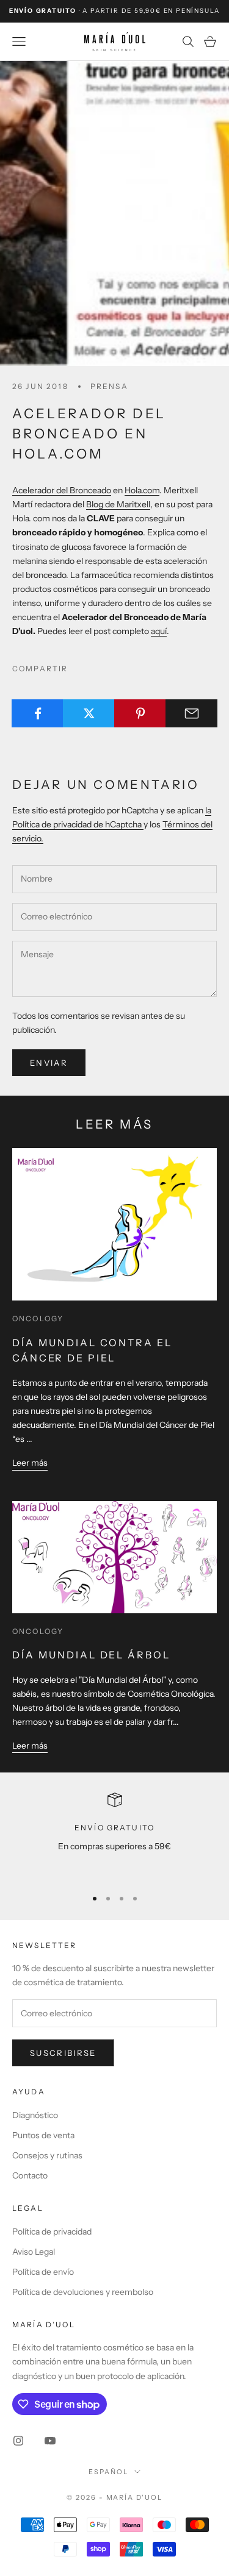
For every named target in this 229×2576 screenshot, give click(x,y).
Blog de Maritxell (118, 504)
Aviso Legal (34, 2252)
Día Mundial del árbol (91, 1655)
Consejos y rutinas (47, 2155)
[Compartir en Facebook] (38, 713)
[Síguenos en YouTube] (50, 2441)
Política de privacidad (52, 2232)
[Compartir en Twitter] (89, 713)
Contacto (30, 2175)
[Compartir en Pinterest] (140, 713)
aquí (159, 631)
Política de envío (43, 2272)
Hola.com (142, 490)
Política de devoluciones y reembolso (83, 2292)
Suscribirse (63, 2053)
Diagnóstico (35, 2115)
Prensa (109, 386)
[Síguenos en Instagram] (18, 2441)
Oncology (38, 1318)
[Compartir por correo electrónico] (191, 713)
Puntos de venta (43, 2135)
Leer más (30, 1463)
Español (108, 2472)
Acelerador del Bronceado (62, 490)
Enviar (49, 1063)
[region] (114, 1835)
